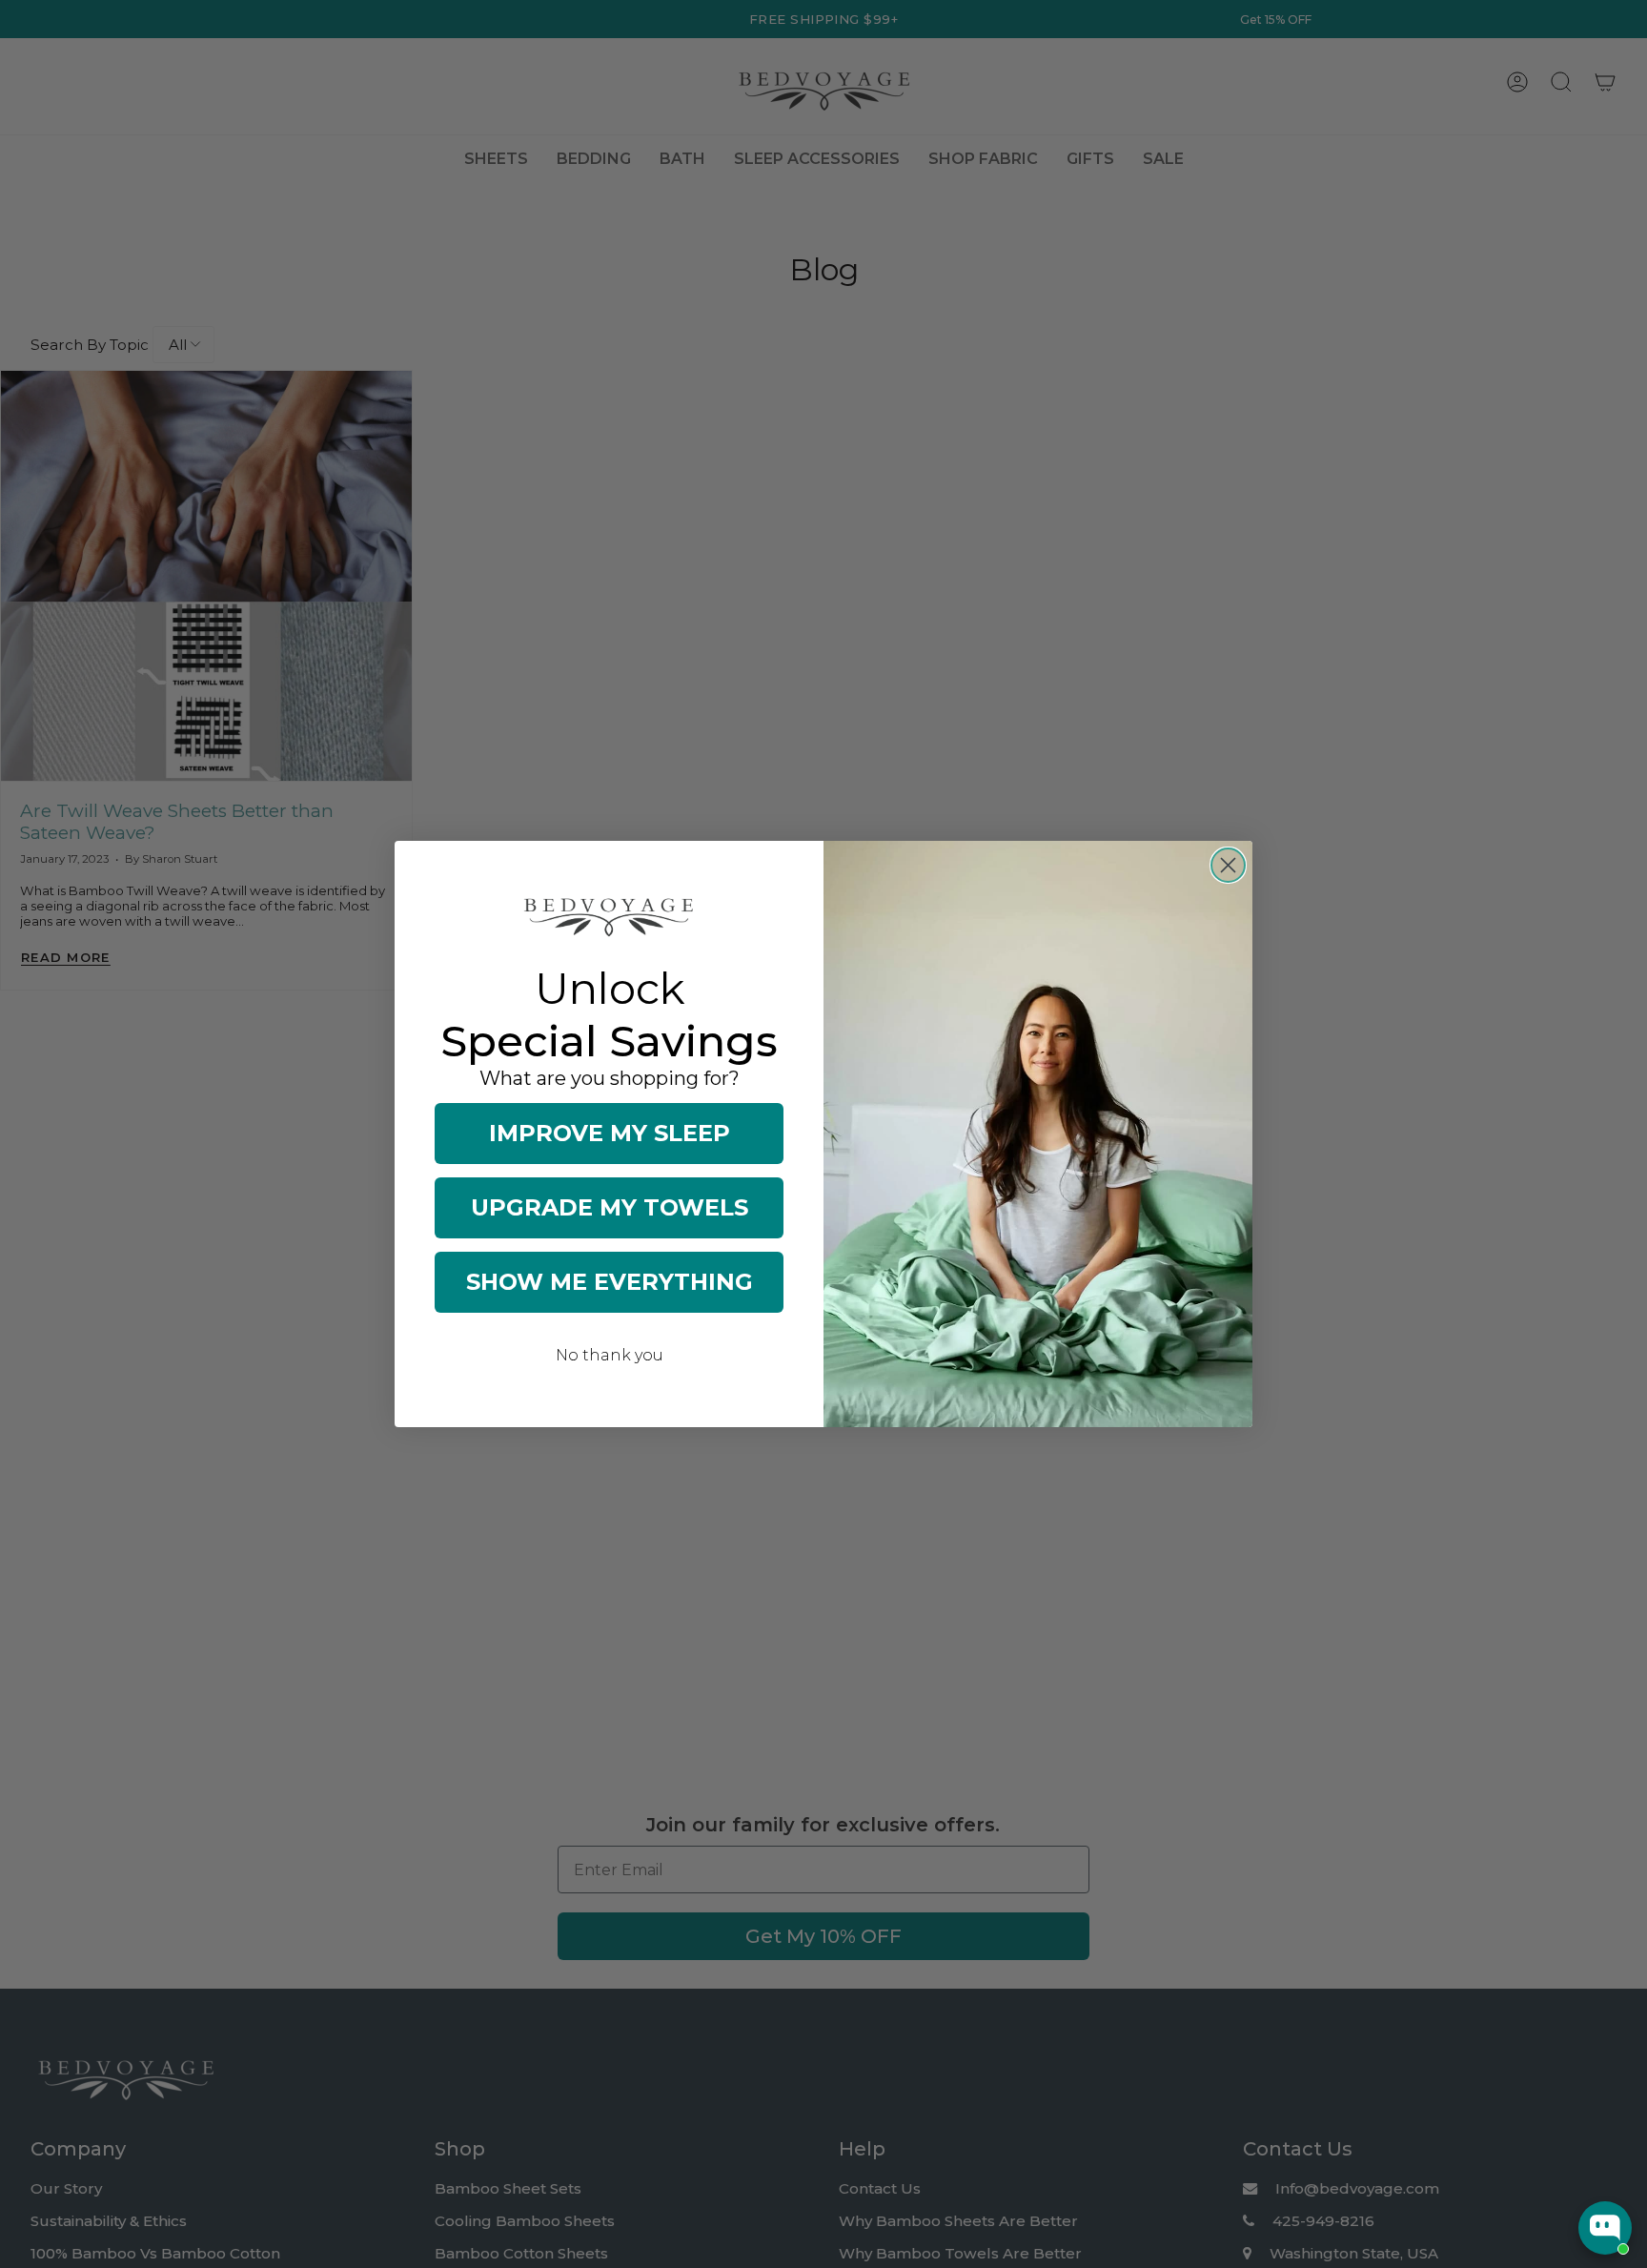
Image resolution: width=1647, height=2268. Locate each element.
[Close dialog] (1228, 865)
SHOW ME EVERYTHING (610, 1282)
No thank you (610, 1355)
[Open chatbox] (1605, 2228)
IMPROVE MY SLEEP (610, 1133)
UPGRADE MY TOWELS (610, 1207)
